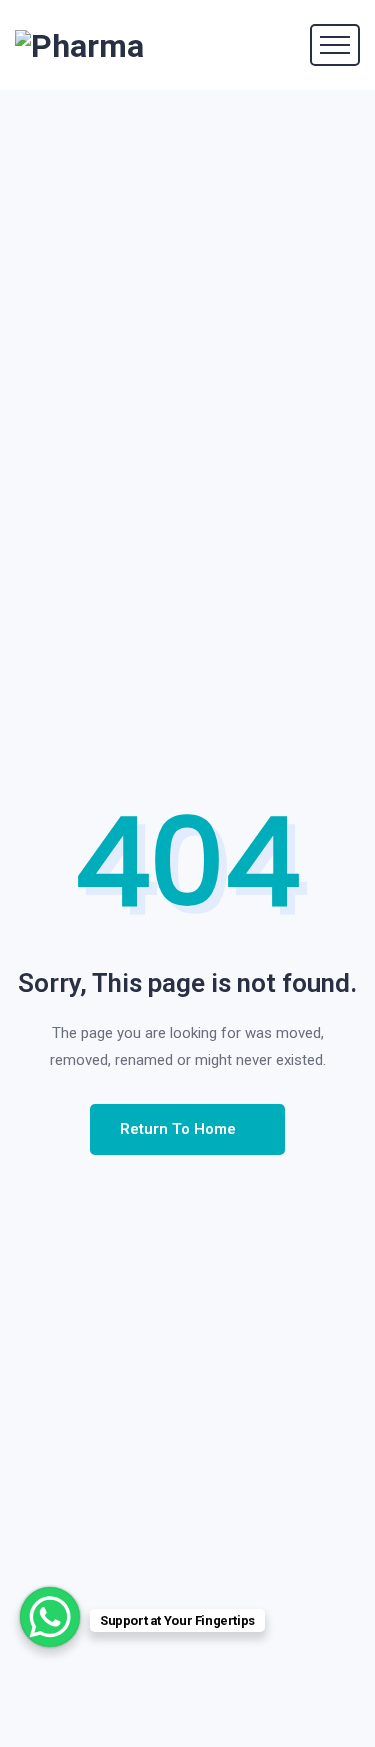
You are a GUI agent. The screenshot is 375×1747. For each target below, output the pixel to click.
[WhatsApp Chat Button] (50, 1617)
